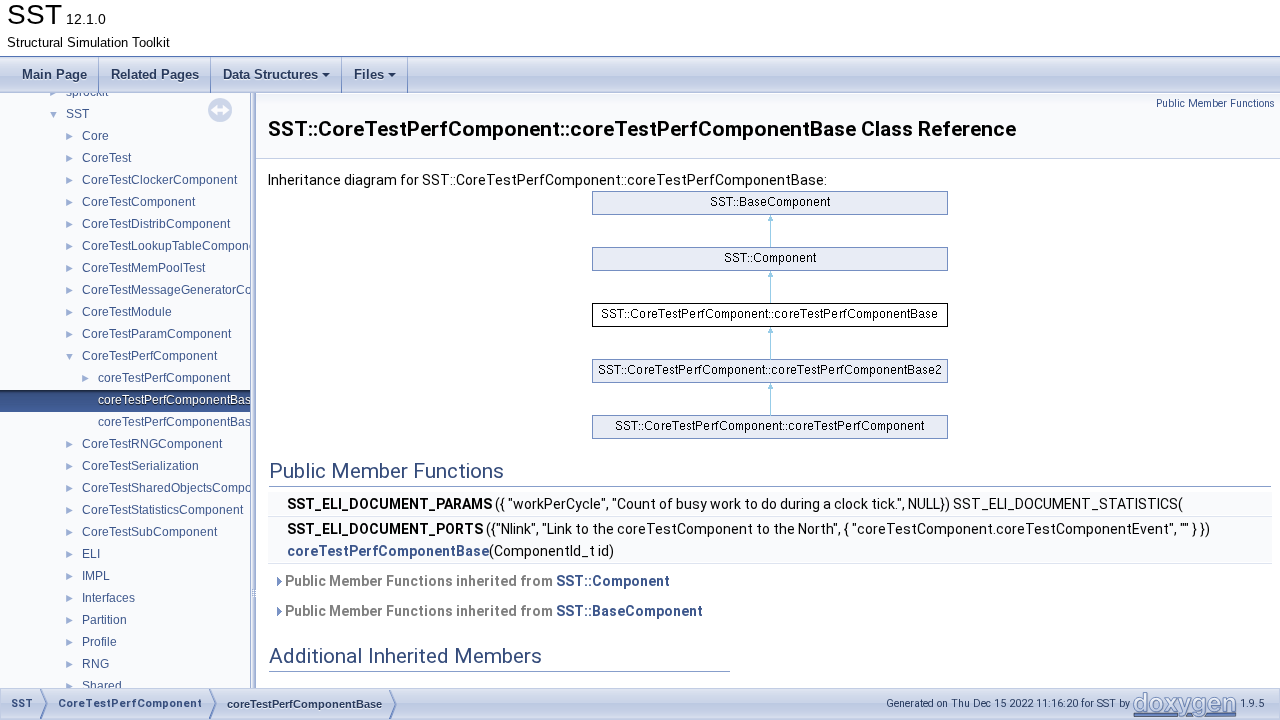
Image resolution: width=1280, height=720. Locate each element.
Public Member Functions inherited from (476, 581)
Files (369, 74)
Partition (104, 620)
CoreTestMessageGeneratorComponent (191, 290)
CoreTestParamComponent (156, 334)
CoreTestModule (127, 312)
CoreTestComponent (138, 202)
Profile (99, 642)
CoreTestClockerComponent (159, 180)
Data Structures (270, 74)
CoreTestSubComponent (149, 532)
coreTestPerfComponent (164, 378)
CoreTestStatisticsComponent (162, 510)
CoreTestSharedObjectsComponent (179, 488)
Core (95, 136)
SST (77, 114)
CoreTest (106, 158)
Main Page (54, 74)
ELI (91, 554)
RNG (95, 664)
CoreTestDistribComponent (156, 224)
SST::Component (613, 581)
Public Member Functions (1215, 103)
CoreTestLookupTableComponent (174, 246)
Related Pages (155, 74)
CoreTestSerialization (140, 466)
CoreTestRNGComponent (152, 444)
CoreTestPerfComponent (149, 356)
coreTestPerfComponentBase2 (181, 422)
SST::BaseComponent (629, 611)
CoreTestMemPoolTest (143, 268)
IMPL (96, 576)
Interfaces (108, 598)
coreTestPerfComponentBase (178, 400)
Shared (102, 686)
